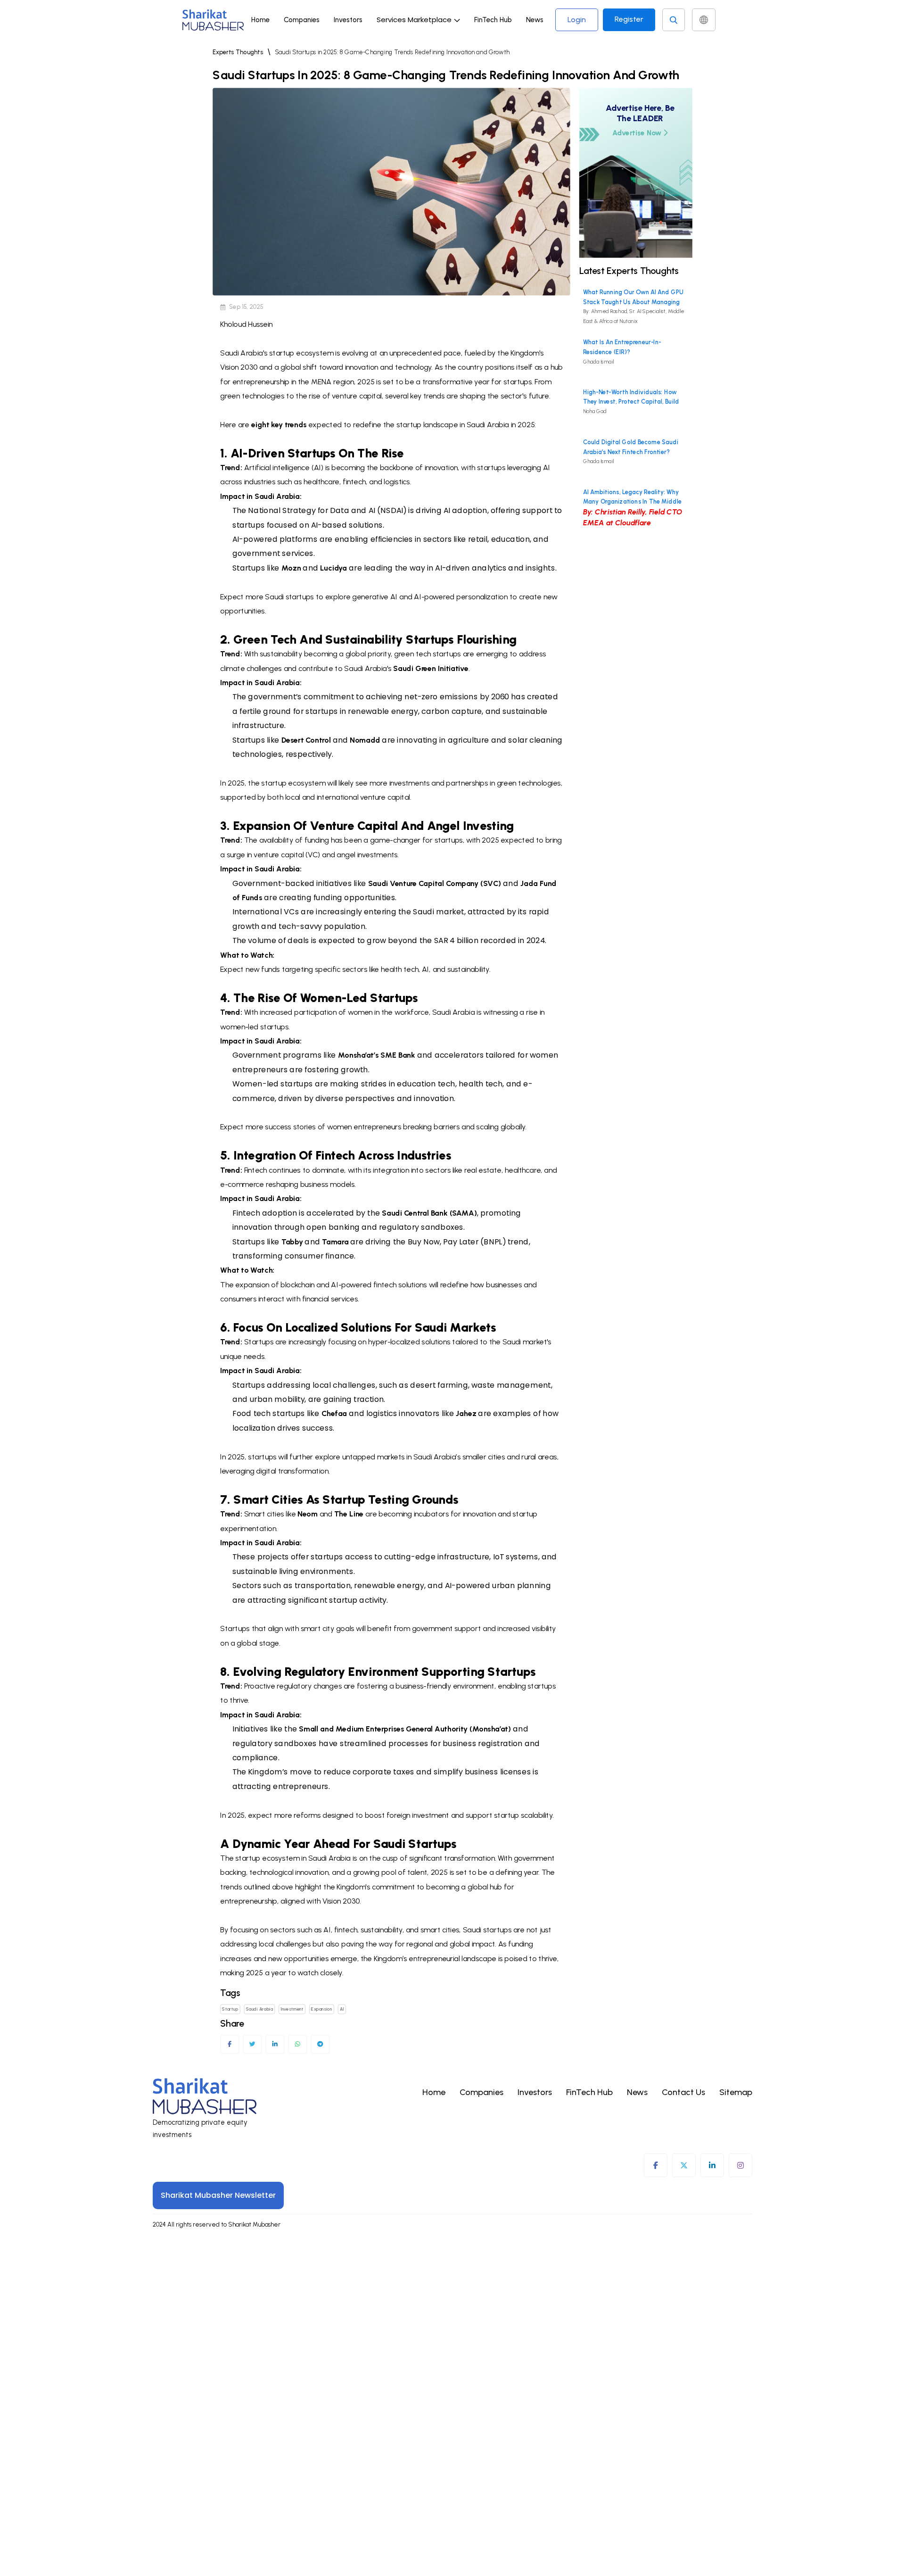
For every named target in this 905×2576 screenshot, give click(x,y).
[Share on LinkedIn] (275, 2044)
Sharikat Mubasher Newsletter (218, 2195)
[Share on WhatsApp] (298, 2044)
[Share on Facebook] (230, 2044)
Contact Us (683, 2092)
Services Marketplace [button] (414, 20)
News (535, 20)
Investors (348, 20)
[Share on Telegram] (320, 2044)
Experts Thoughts (238, 52)
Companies (302, 20)
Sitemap (736, 2092)
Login (577, 20)
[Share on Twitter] (252, 2044)
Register (629, 19)
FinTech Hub (493, 20)
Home (260, 20)
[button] (418, 20)
